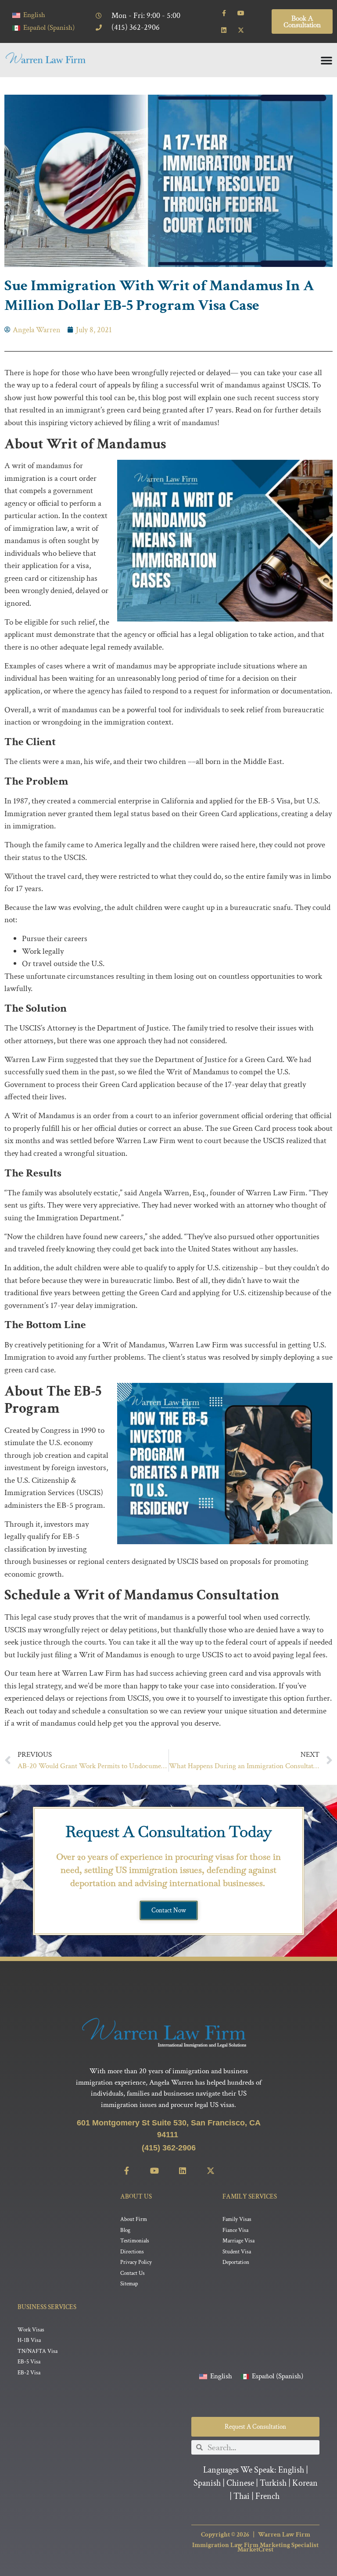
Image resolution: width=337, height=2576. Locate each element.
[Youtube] (241, 13)
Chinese (240, 2483)
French (267, 2496)
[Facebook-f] (224, 13)
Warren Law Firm (284, 2535)
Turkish (273, 2483)
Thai (242, 2496)
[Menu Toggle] (326, 60)
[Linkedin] (224, 30)
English (291, 2470)
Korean (305, 2483)
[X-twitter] (241, 30)
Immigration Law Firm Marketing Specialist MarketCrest (255, 2547)
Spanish (207, 2483)
